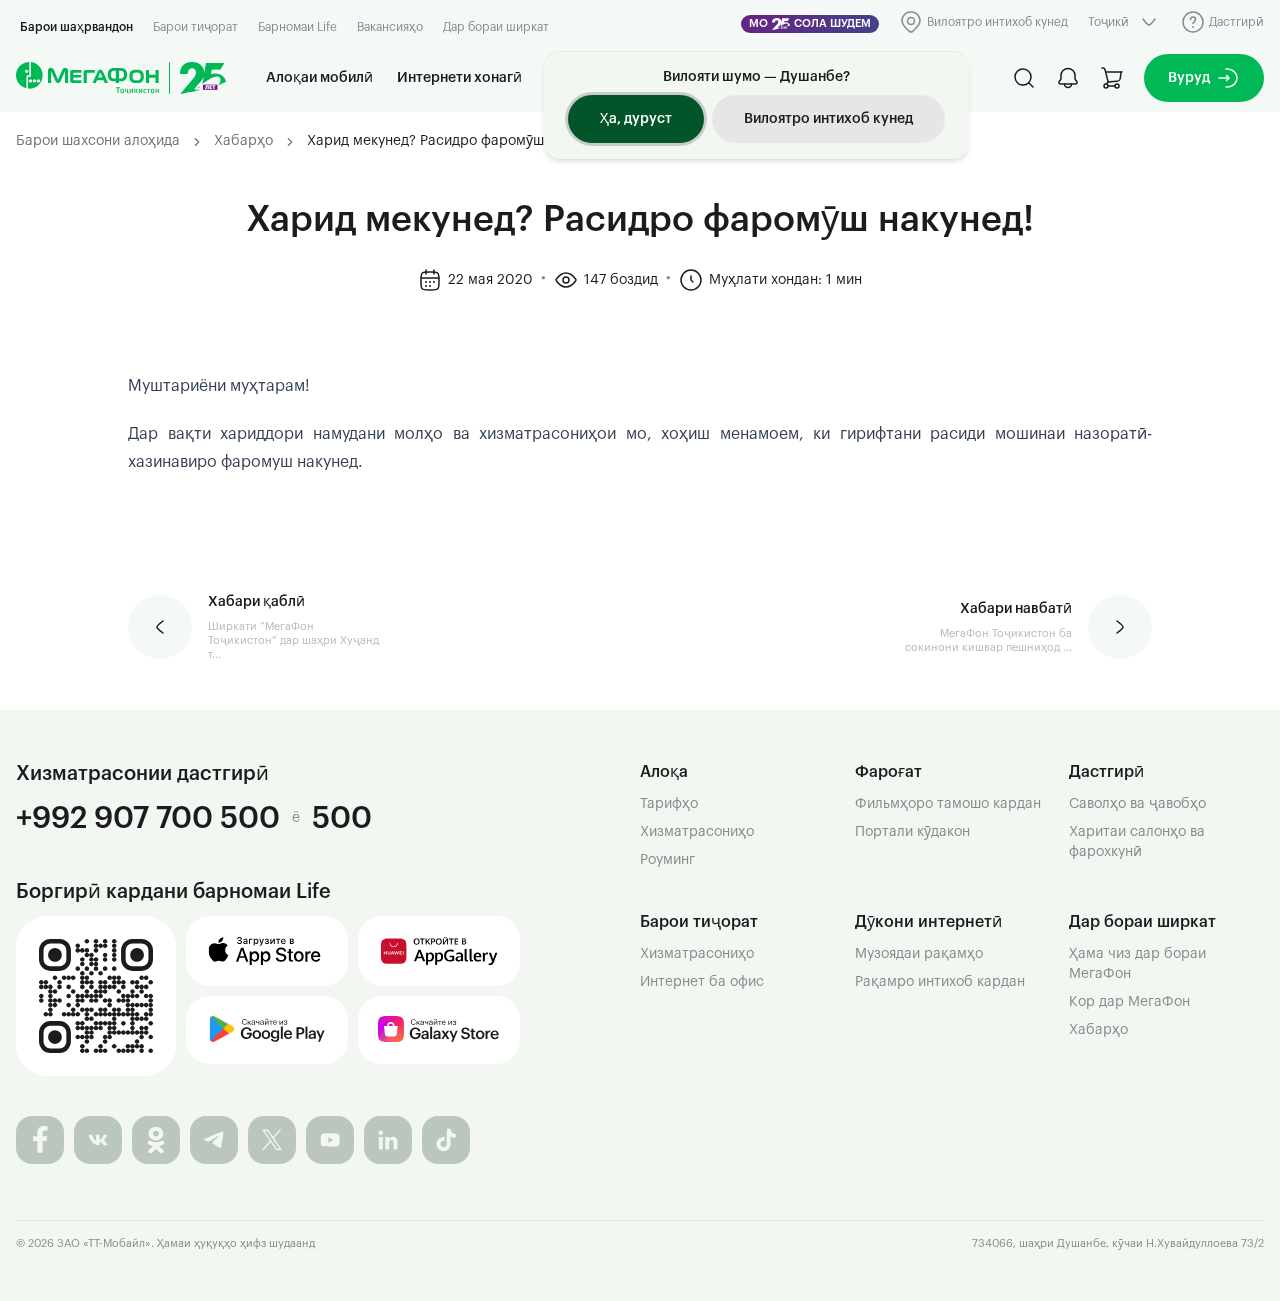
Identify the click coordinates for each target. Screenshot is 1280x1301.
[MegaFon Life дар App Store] (267, 951)
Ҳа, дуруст (636, 119)
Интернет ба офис (702, 982)
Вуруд (1189, 78)
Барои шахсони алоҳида (98, 141)
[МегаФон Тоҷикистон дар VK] (98, 1140)
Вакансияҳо (390, 27)
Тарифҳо (669, 804)
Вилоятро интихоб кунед (828, 119)
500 (342, 817)
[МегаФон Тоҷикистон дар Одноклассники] (156, 1140)
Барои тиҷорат (195, 27)
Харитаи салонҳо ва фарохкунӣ (1137, 842)
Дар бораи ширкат (496, 27)
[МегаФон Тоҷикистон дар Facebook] (40, 1140)
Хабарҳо (243, 141)
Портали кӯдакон (912, 832)
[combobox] (1124, 22)
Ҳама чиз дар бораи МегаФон (1137, 964)
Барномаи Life (297, 27)
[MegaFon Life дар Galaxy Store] (439, 1030)
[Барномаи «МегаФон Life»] (96, 996)
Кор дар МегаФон (1129, 1002)
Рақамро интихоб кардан (940, 982)
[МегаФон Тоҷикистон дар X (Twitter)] (272, 1140)
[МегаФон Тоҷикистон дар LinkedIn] (388, 1140)
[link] (456, 142)
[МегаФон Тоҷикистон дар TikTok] (446, 1140)
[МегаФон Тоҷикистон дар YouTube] (330, 1140)
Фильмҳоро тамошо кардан (948, 804)
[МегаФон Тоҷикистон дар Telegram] (214, 1140)
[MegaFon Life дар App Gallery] (439, 951)
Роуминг (667, 860)
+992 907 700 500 (148, 817)
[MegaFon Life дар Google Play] (267, 1030)
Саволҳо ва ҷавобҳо (1137, 804)
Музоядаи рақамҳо (919, 954)
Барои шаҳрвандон (76, 27)
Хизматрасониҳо (697, 832)
